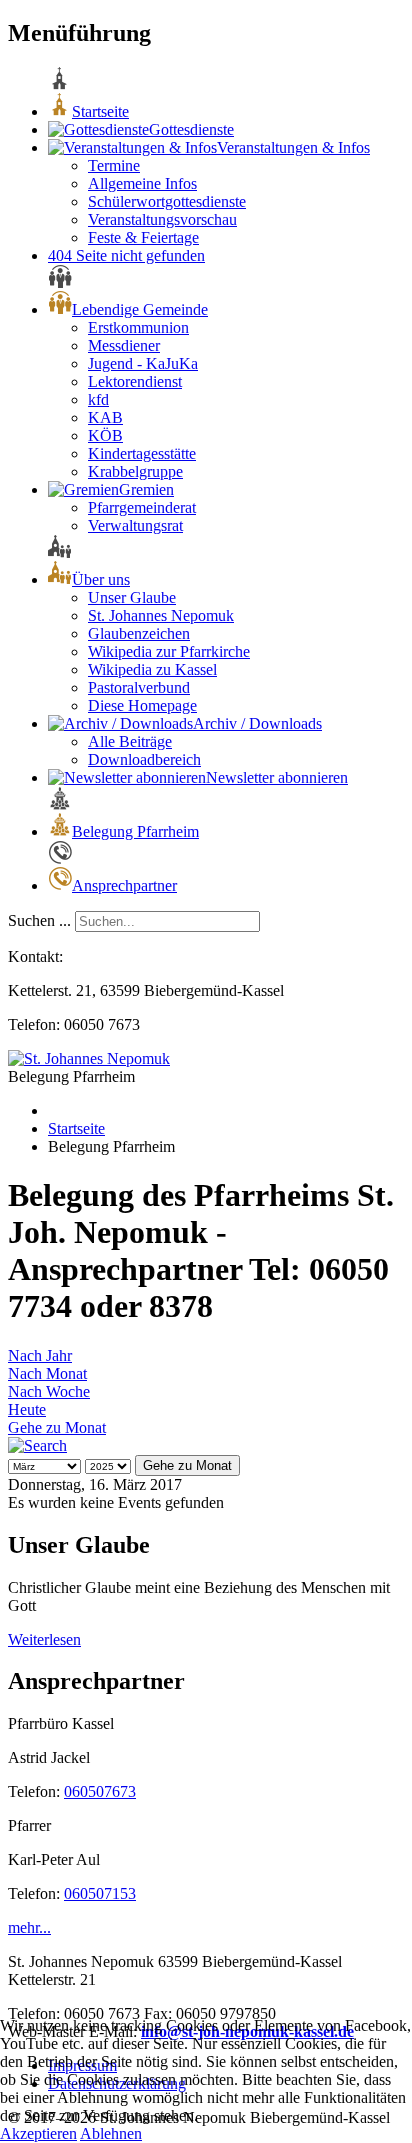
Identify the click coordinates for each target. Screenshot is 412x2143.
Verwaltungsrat (135, 525)
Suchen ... (39, 920)
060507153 (100, 1893)
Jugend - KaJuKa (143, 363)
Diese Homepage (142, 705)
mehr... (29, 1927)
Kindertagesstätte (142, 453)
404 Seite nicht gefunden (126, 255)
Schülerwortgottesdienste (167, 201)
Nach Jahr (40, 1355)
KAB (105, 417)
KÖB (105, 435)
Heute (27, 1409)
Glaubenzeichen (139, 633)
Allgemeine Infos (142, 183)
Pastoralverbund (139, 687)
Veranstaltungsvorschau (162, 219)
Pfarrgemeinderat (142, 507)
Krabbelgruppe (135, 471)
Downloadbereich (144, 759)
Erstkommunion (138, 327)
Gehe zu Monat (57, 1427)
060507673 (100, 1791)
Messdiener (124, 345)
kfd (98, 399)
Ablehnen (111, 2133)
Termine (114, 165)
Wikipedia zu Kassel (152, 669)
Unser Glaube (132, 597)
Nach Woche (49, 1391)
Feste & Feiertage (143, 237)
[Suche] (37, 1445)
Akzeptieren (38, 2133)
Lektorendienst (135, 381)
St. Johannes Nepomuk (161, 615)
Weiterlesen (44, 1639)
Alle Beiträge (130, 741)
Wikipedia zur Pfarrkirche (169, 651)
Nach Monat (47, 1373)
